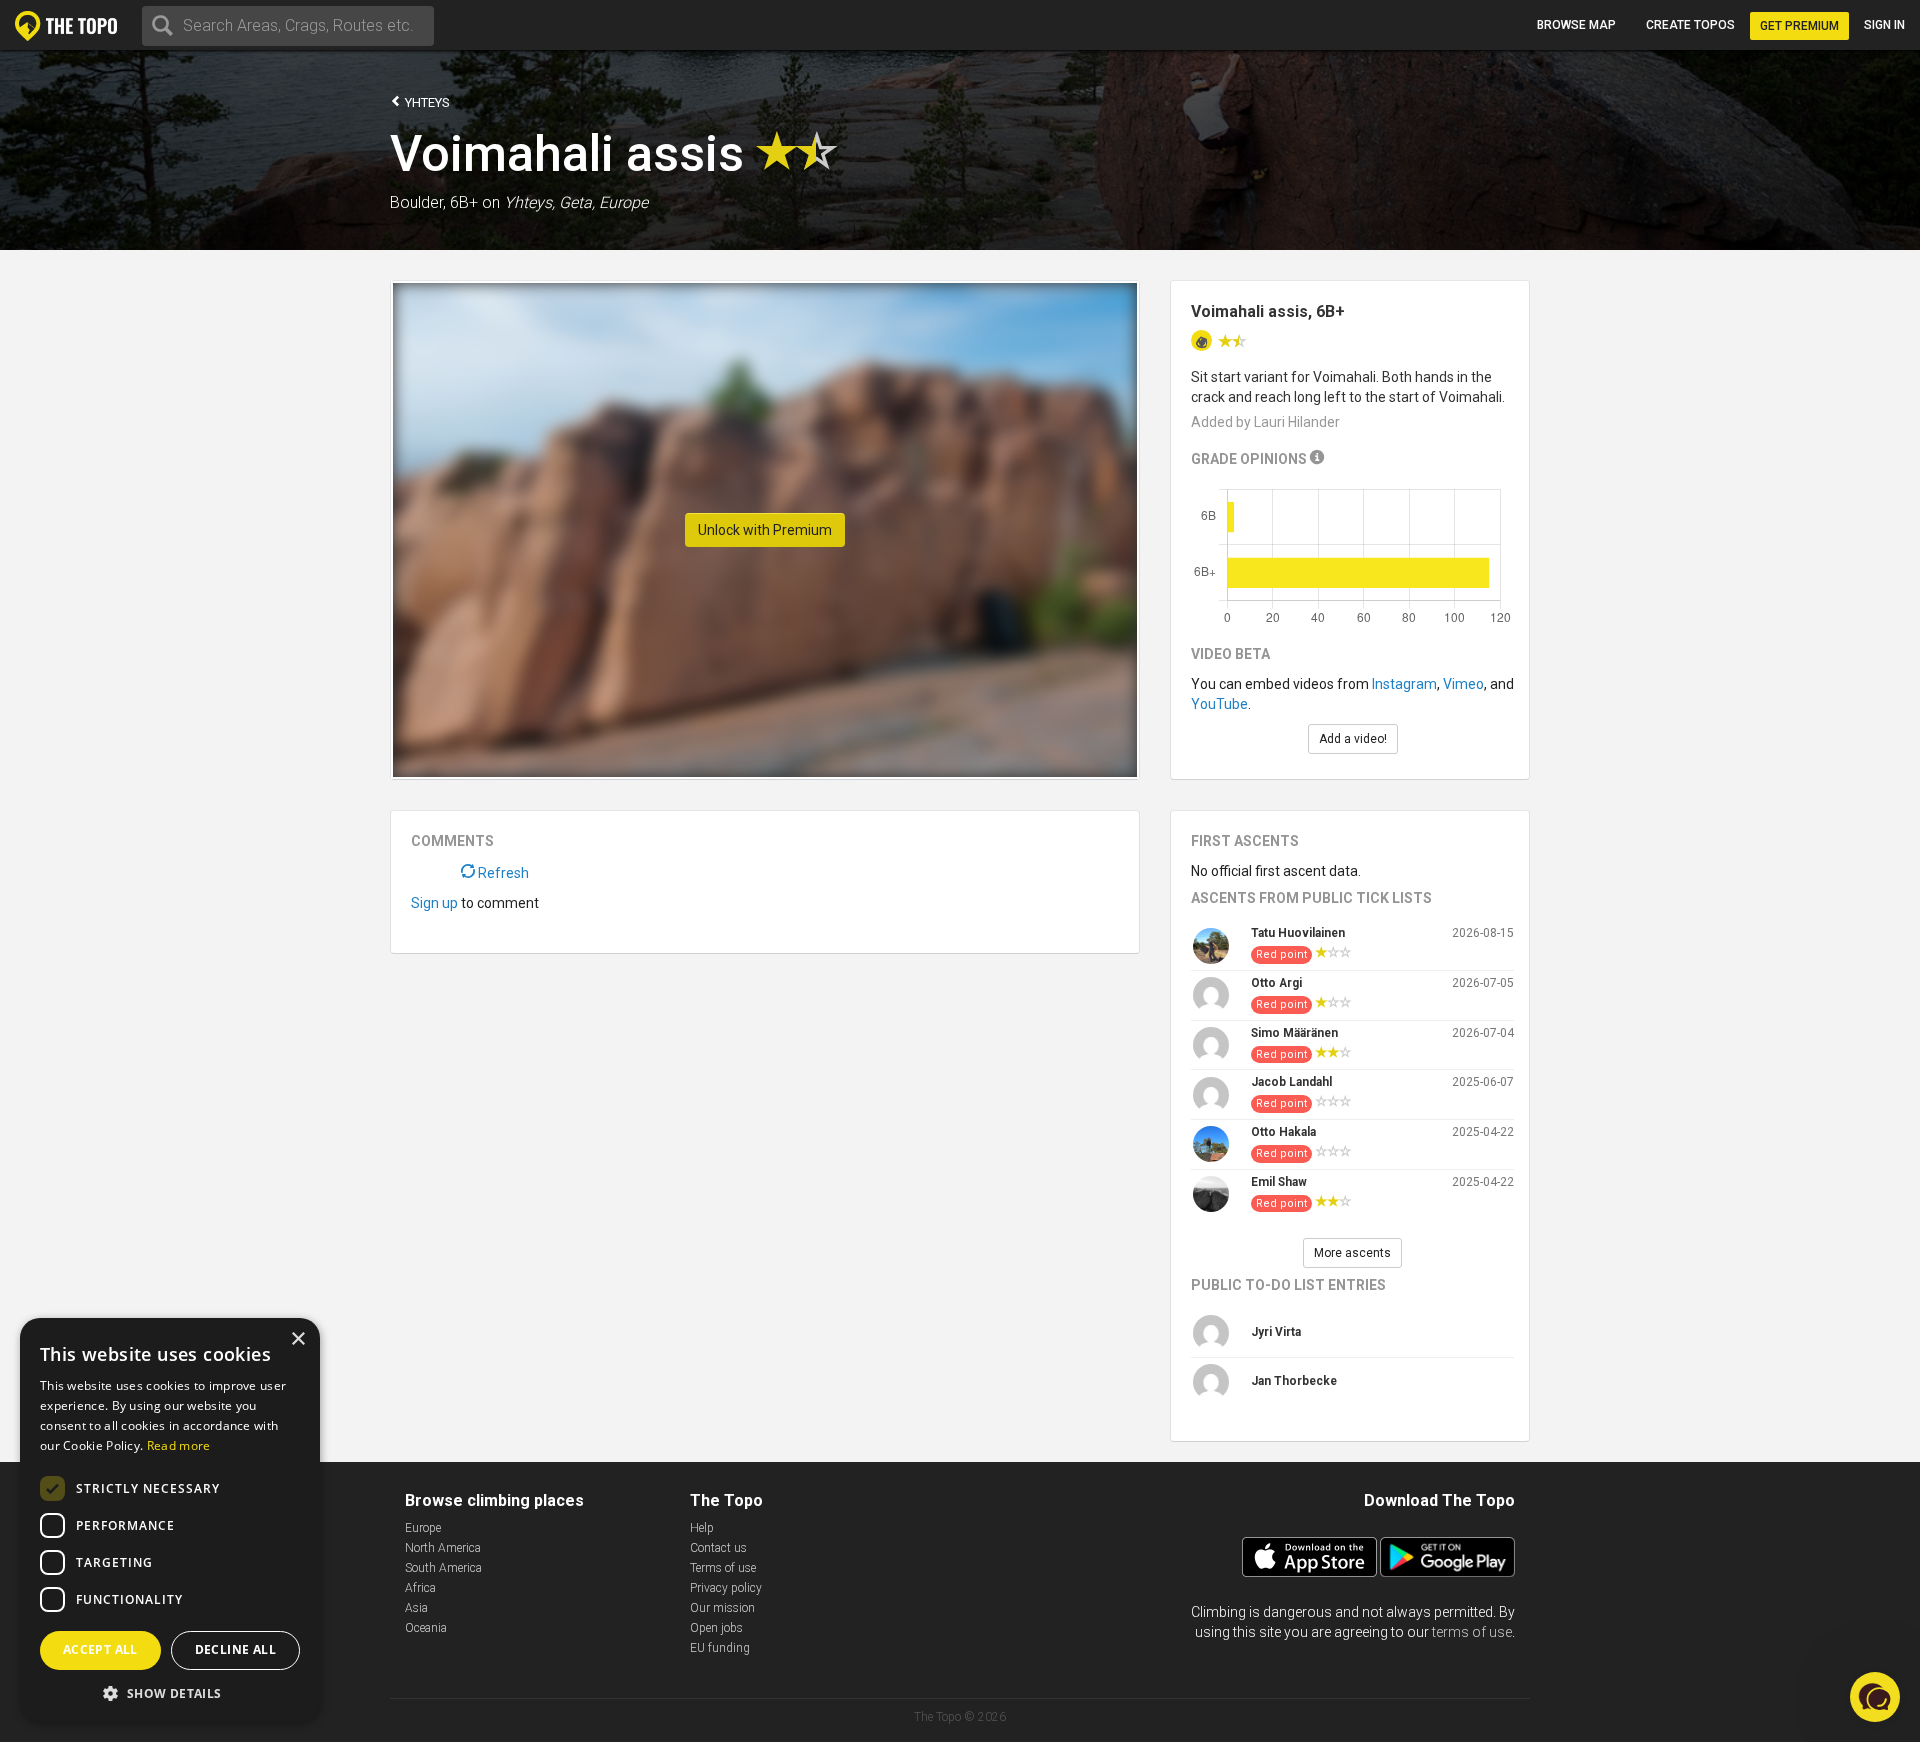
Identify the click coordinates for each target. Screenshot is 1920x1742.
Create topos (1690, 25)
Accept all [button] (100, 1649)
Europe (423, 1528)
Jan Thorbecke (1294, 1381)
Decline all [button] (235, 1649)
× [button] (297, 1339)
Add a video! (1353, 739)
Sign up (434, 903)
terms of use (1472, 1632)
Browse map (1576, 25)
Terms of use (723, 1568)
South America (443, 1568)
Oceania (426, 1628)
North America (443, 1548)
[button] (170, 1692)
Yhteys (426, 102)
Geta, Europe (603, 202)
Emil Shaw (1279, 1182)
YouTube (1219, 704)
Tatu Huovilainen (1298, 933)
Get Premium (1799, 26)
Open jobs (716, 1628)
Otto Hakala (1283, 1132)
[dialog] (170, 1520)
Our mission (722, 1608)
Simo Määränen (1294, 1033)
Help (702, 1528)
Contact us (718, 1548)
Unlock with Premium (765, 530)
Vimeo (1463, 684)
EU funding (720, 1648)
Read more (179, 1445)
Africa (420, 1588)
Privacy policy (726, 1588)
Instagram (1404, 684)
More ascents (1352, 1253)
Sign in (1884, 25)
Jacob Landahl (1291, 1082)
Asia (416, 1608)
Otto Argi (1276, 983)
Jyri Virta (1276, 1332)
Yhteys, (529, 202)
